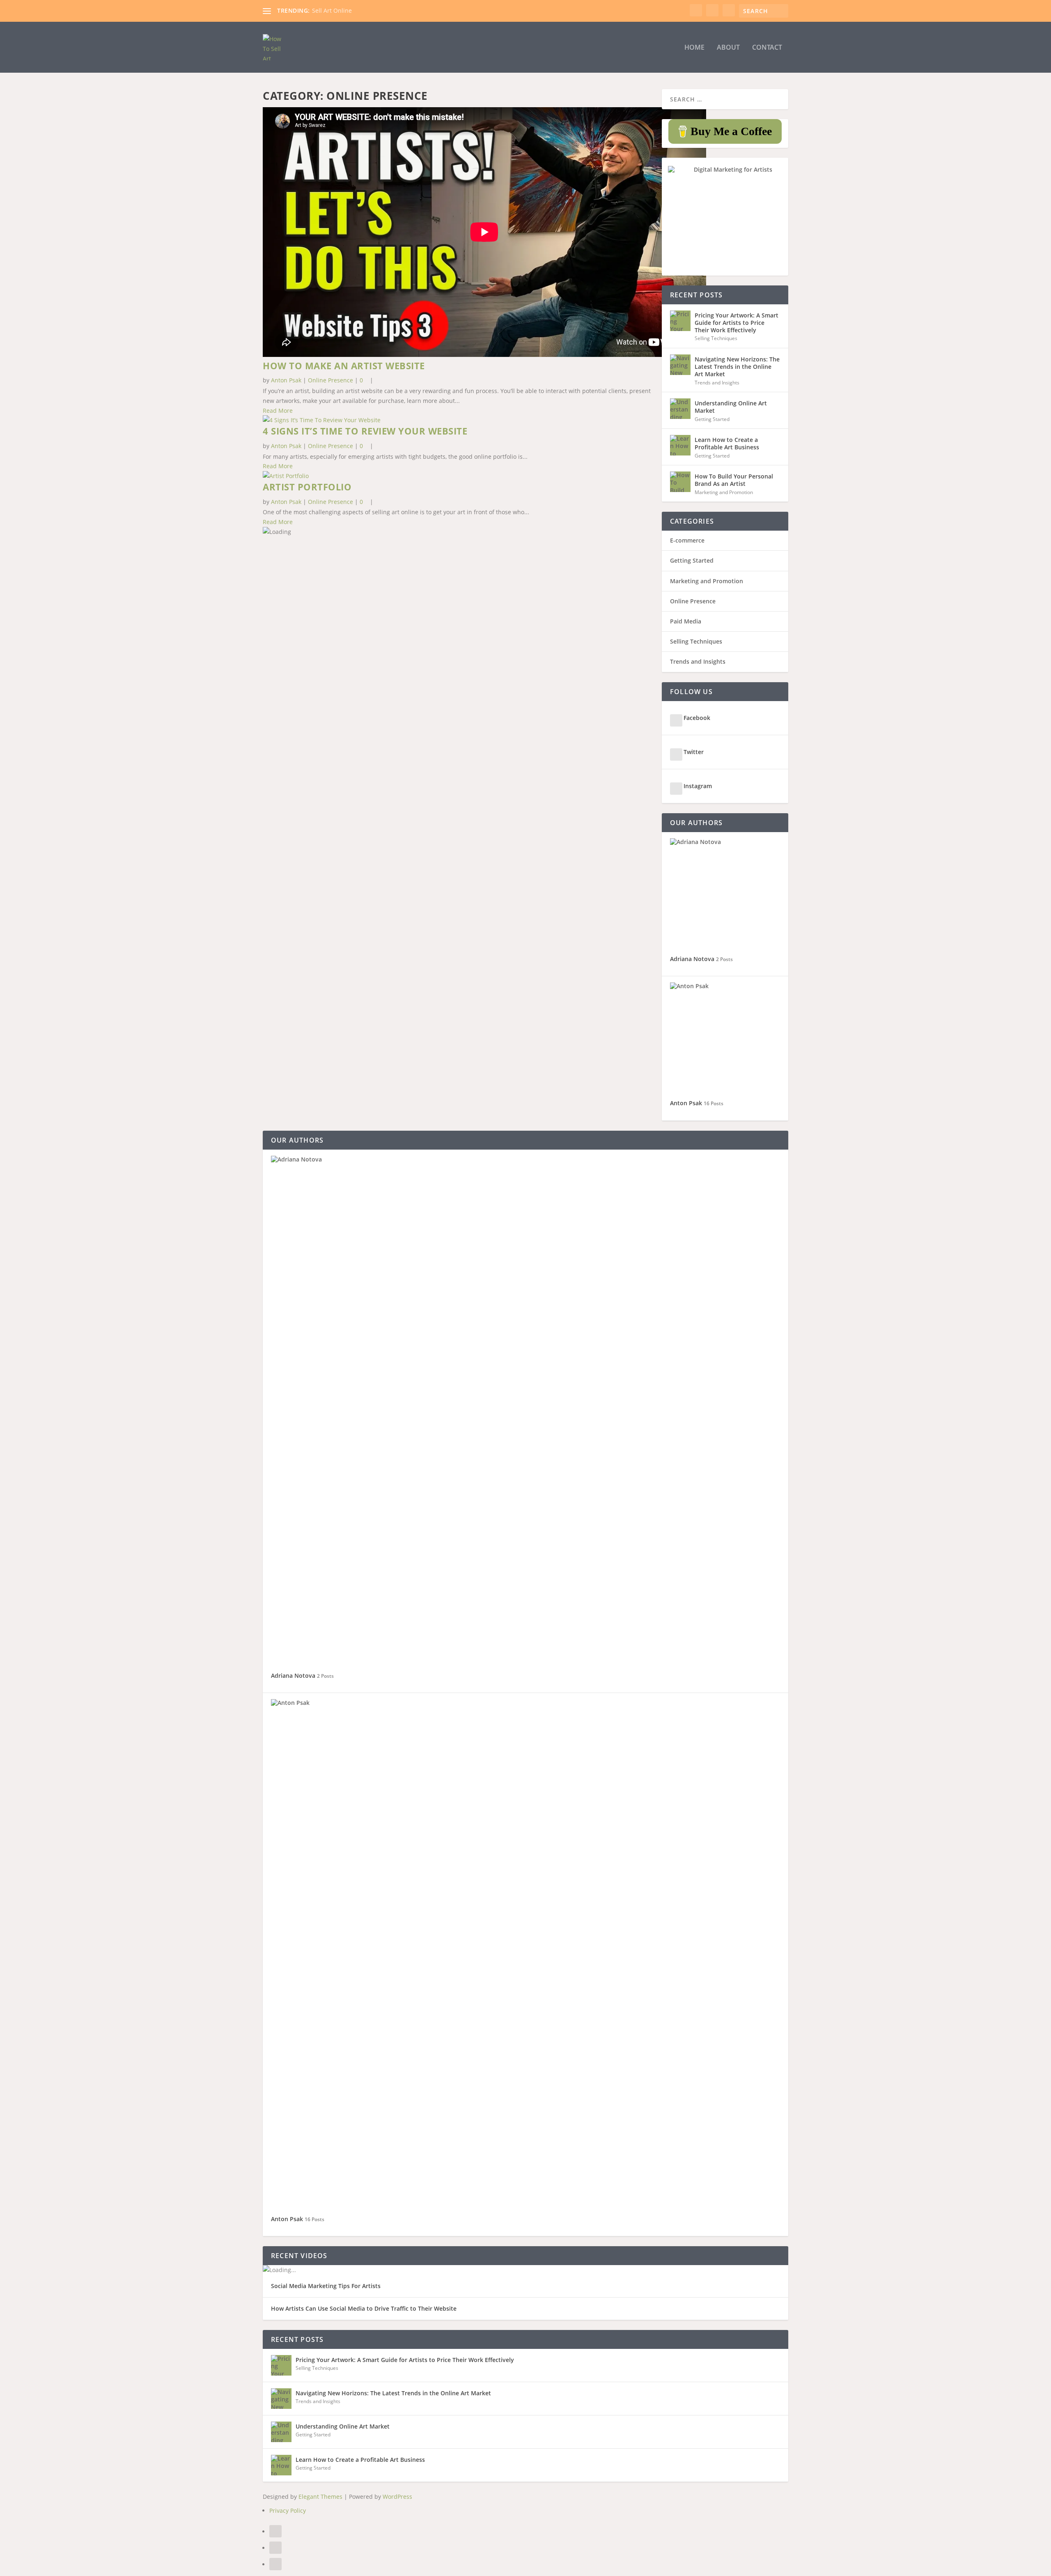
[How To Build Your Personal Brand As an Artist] (680, 482)
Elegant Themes (320, 2497)
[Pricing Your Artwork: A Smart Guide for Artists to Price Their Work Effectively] (680, 321)
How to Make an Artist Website (344, 366)
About (728, 48)
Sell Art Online (332, 10)
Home (694, 48)
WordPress (397, 2497)
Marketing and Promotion (724, 492)
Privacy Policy (288, 2510)
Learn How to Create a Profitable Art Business (727, 443)
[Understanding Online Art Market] (680, 409)
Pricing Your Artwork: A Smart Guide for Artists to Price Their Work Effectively (737, 323)
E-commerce (687, 540)
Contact (767, 48)
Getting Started (712, 419)
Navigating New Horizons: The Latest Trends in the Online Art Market (737, 367)
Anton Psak (286, 380)
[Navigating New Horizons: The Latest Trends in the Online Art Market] (680, 365)
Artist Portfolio (307, 487)
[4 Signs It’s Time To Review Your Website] (322, 420)
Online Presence (330, 380)
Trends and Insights (717, 383)
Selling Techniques (716, 338)
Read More (278, 411)
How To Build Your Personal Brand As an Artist (734, 480)
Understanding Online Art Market (731, 407)
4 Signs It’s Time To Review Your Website (365, 431)
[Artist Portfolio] (286, 476)
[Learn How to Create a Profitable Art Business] (680, 445)
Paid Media (686, 621)
